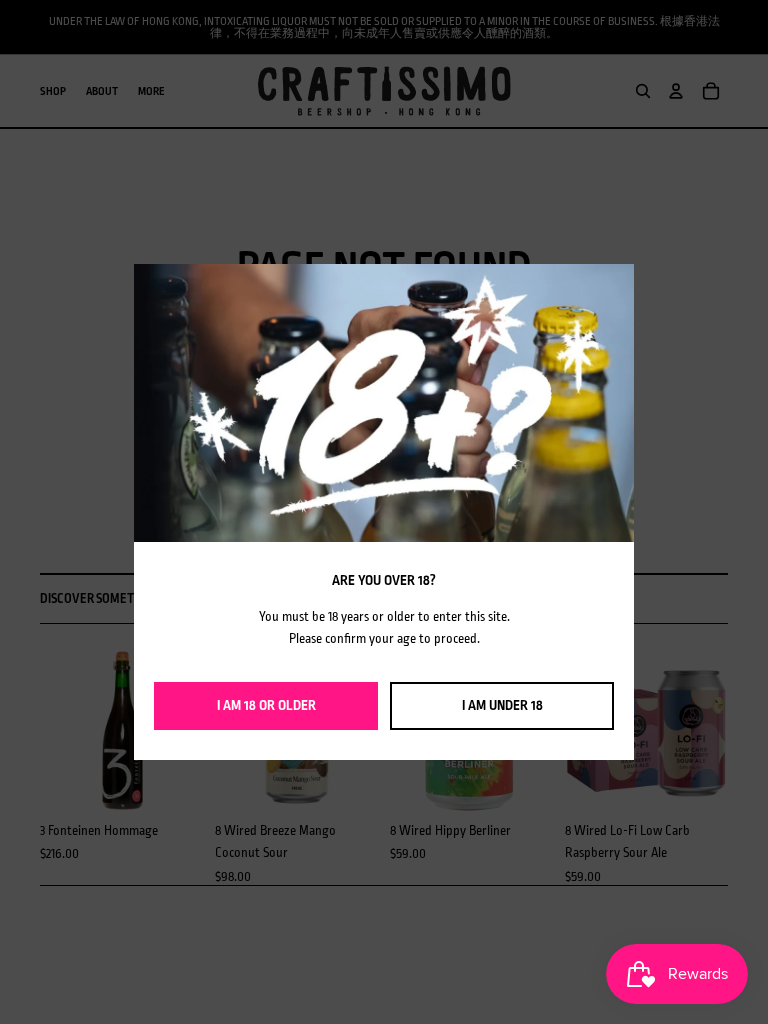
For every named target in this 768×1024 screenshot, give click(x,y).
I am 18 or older (266, 705)
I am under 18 (502, 705)
